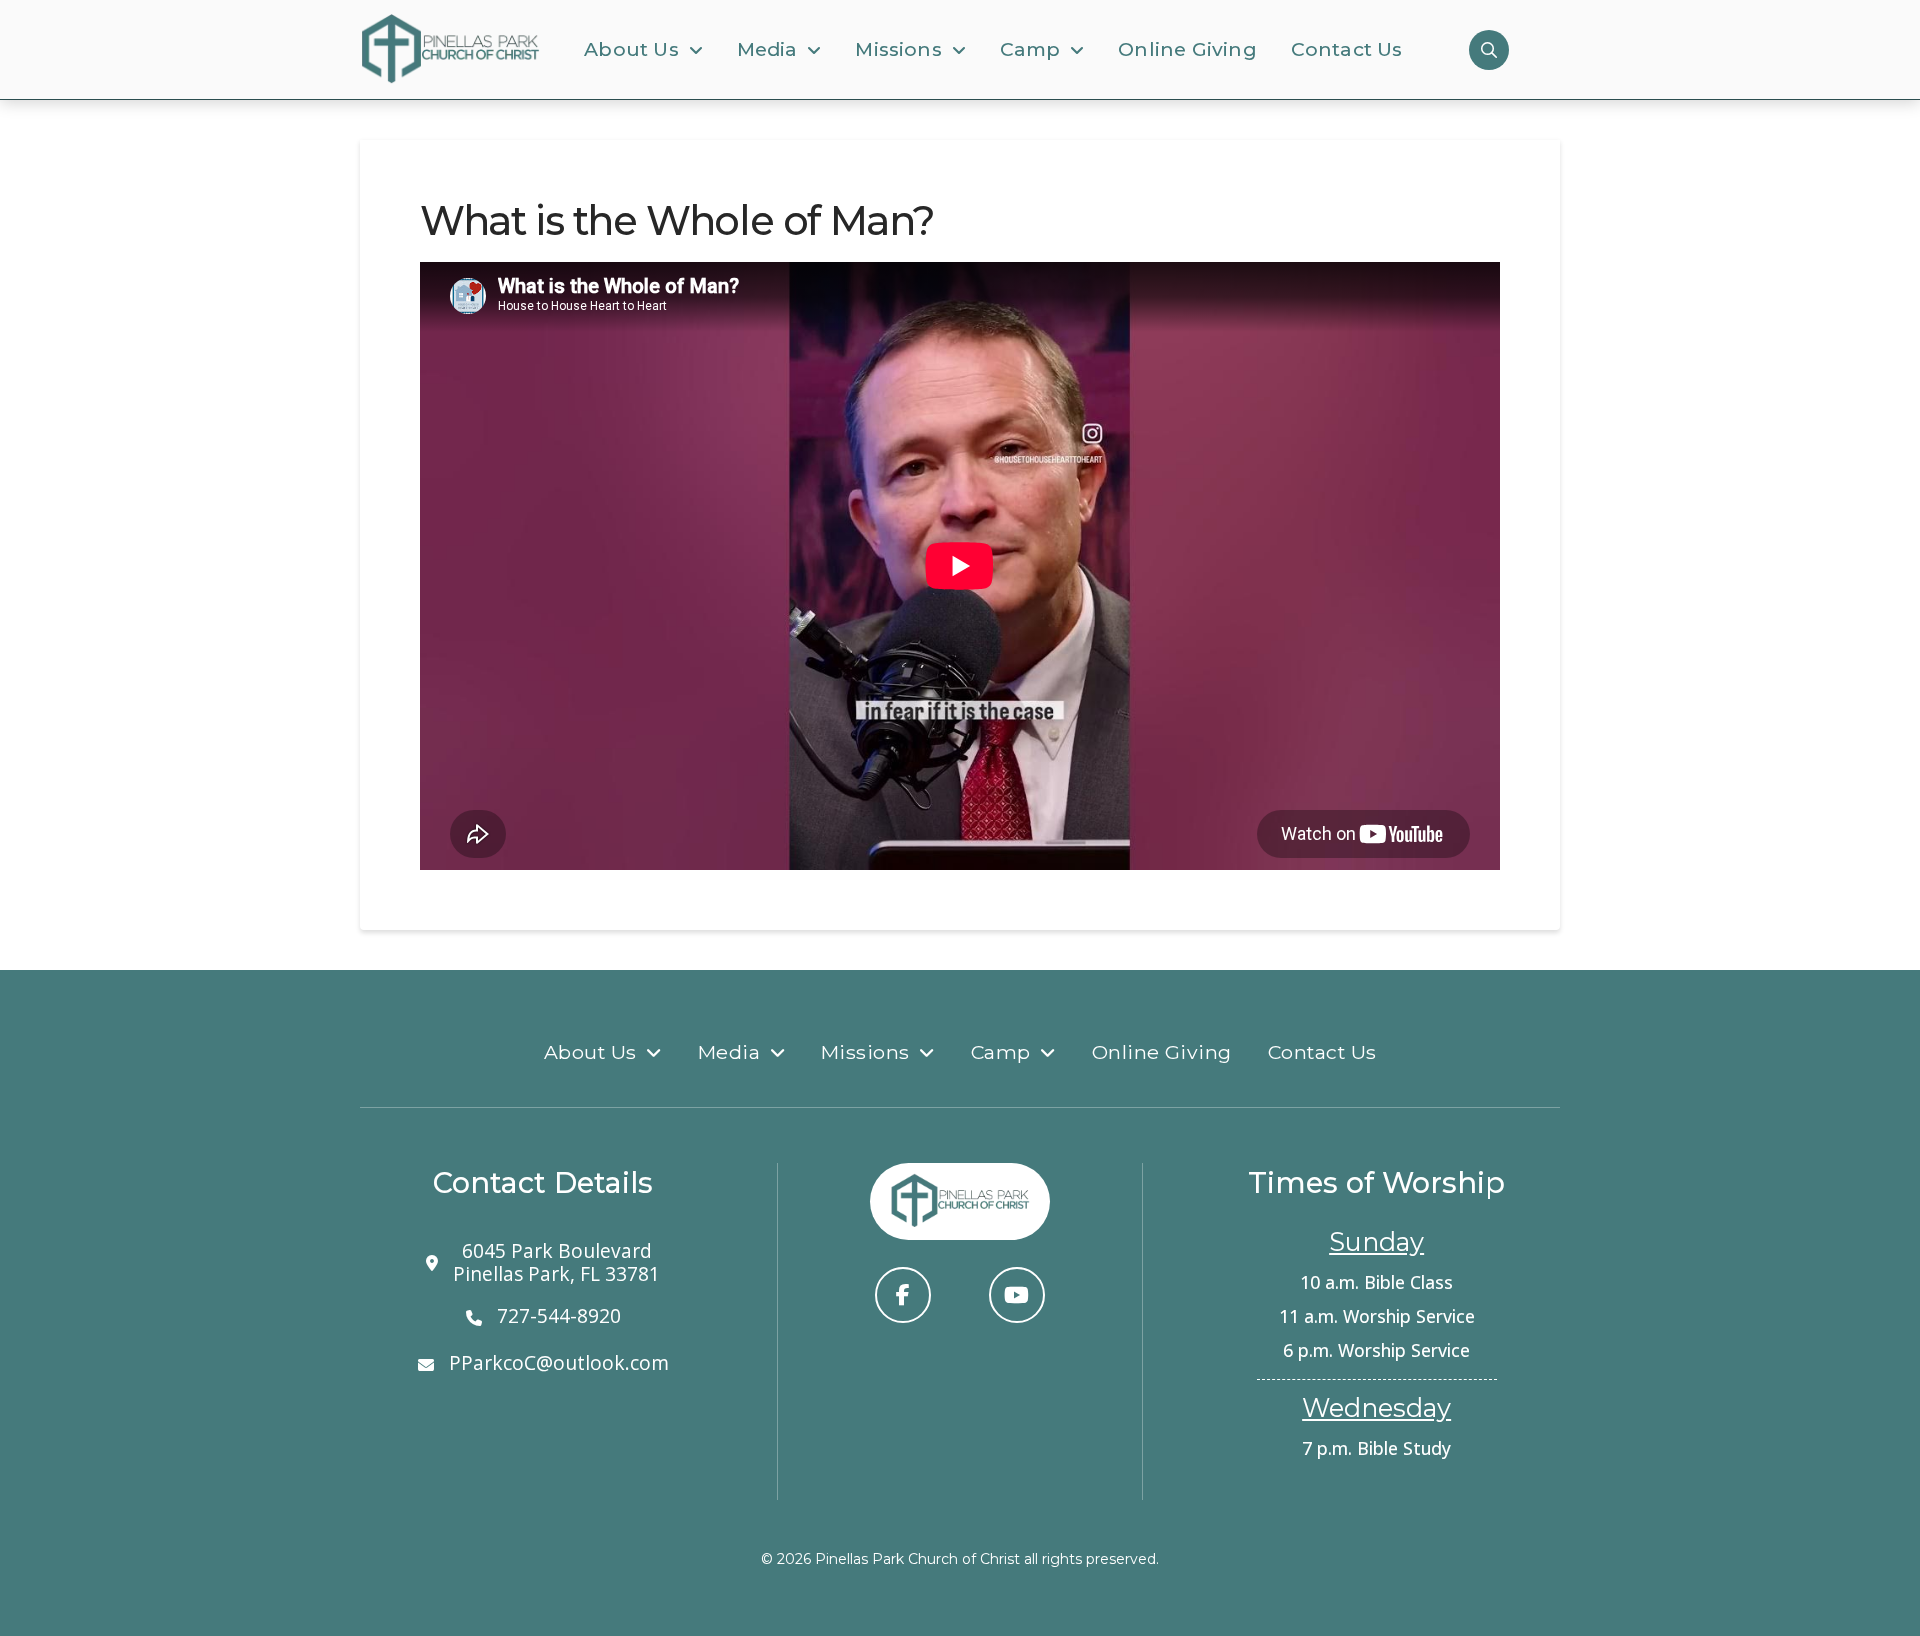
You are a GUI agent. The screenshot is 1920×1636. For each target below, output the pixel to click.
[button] (1489, 50)
